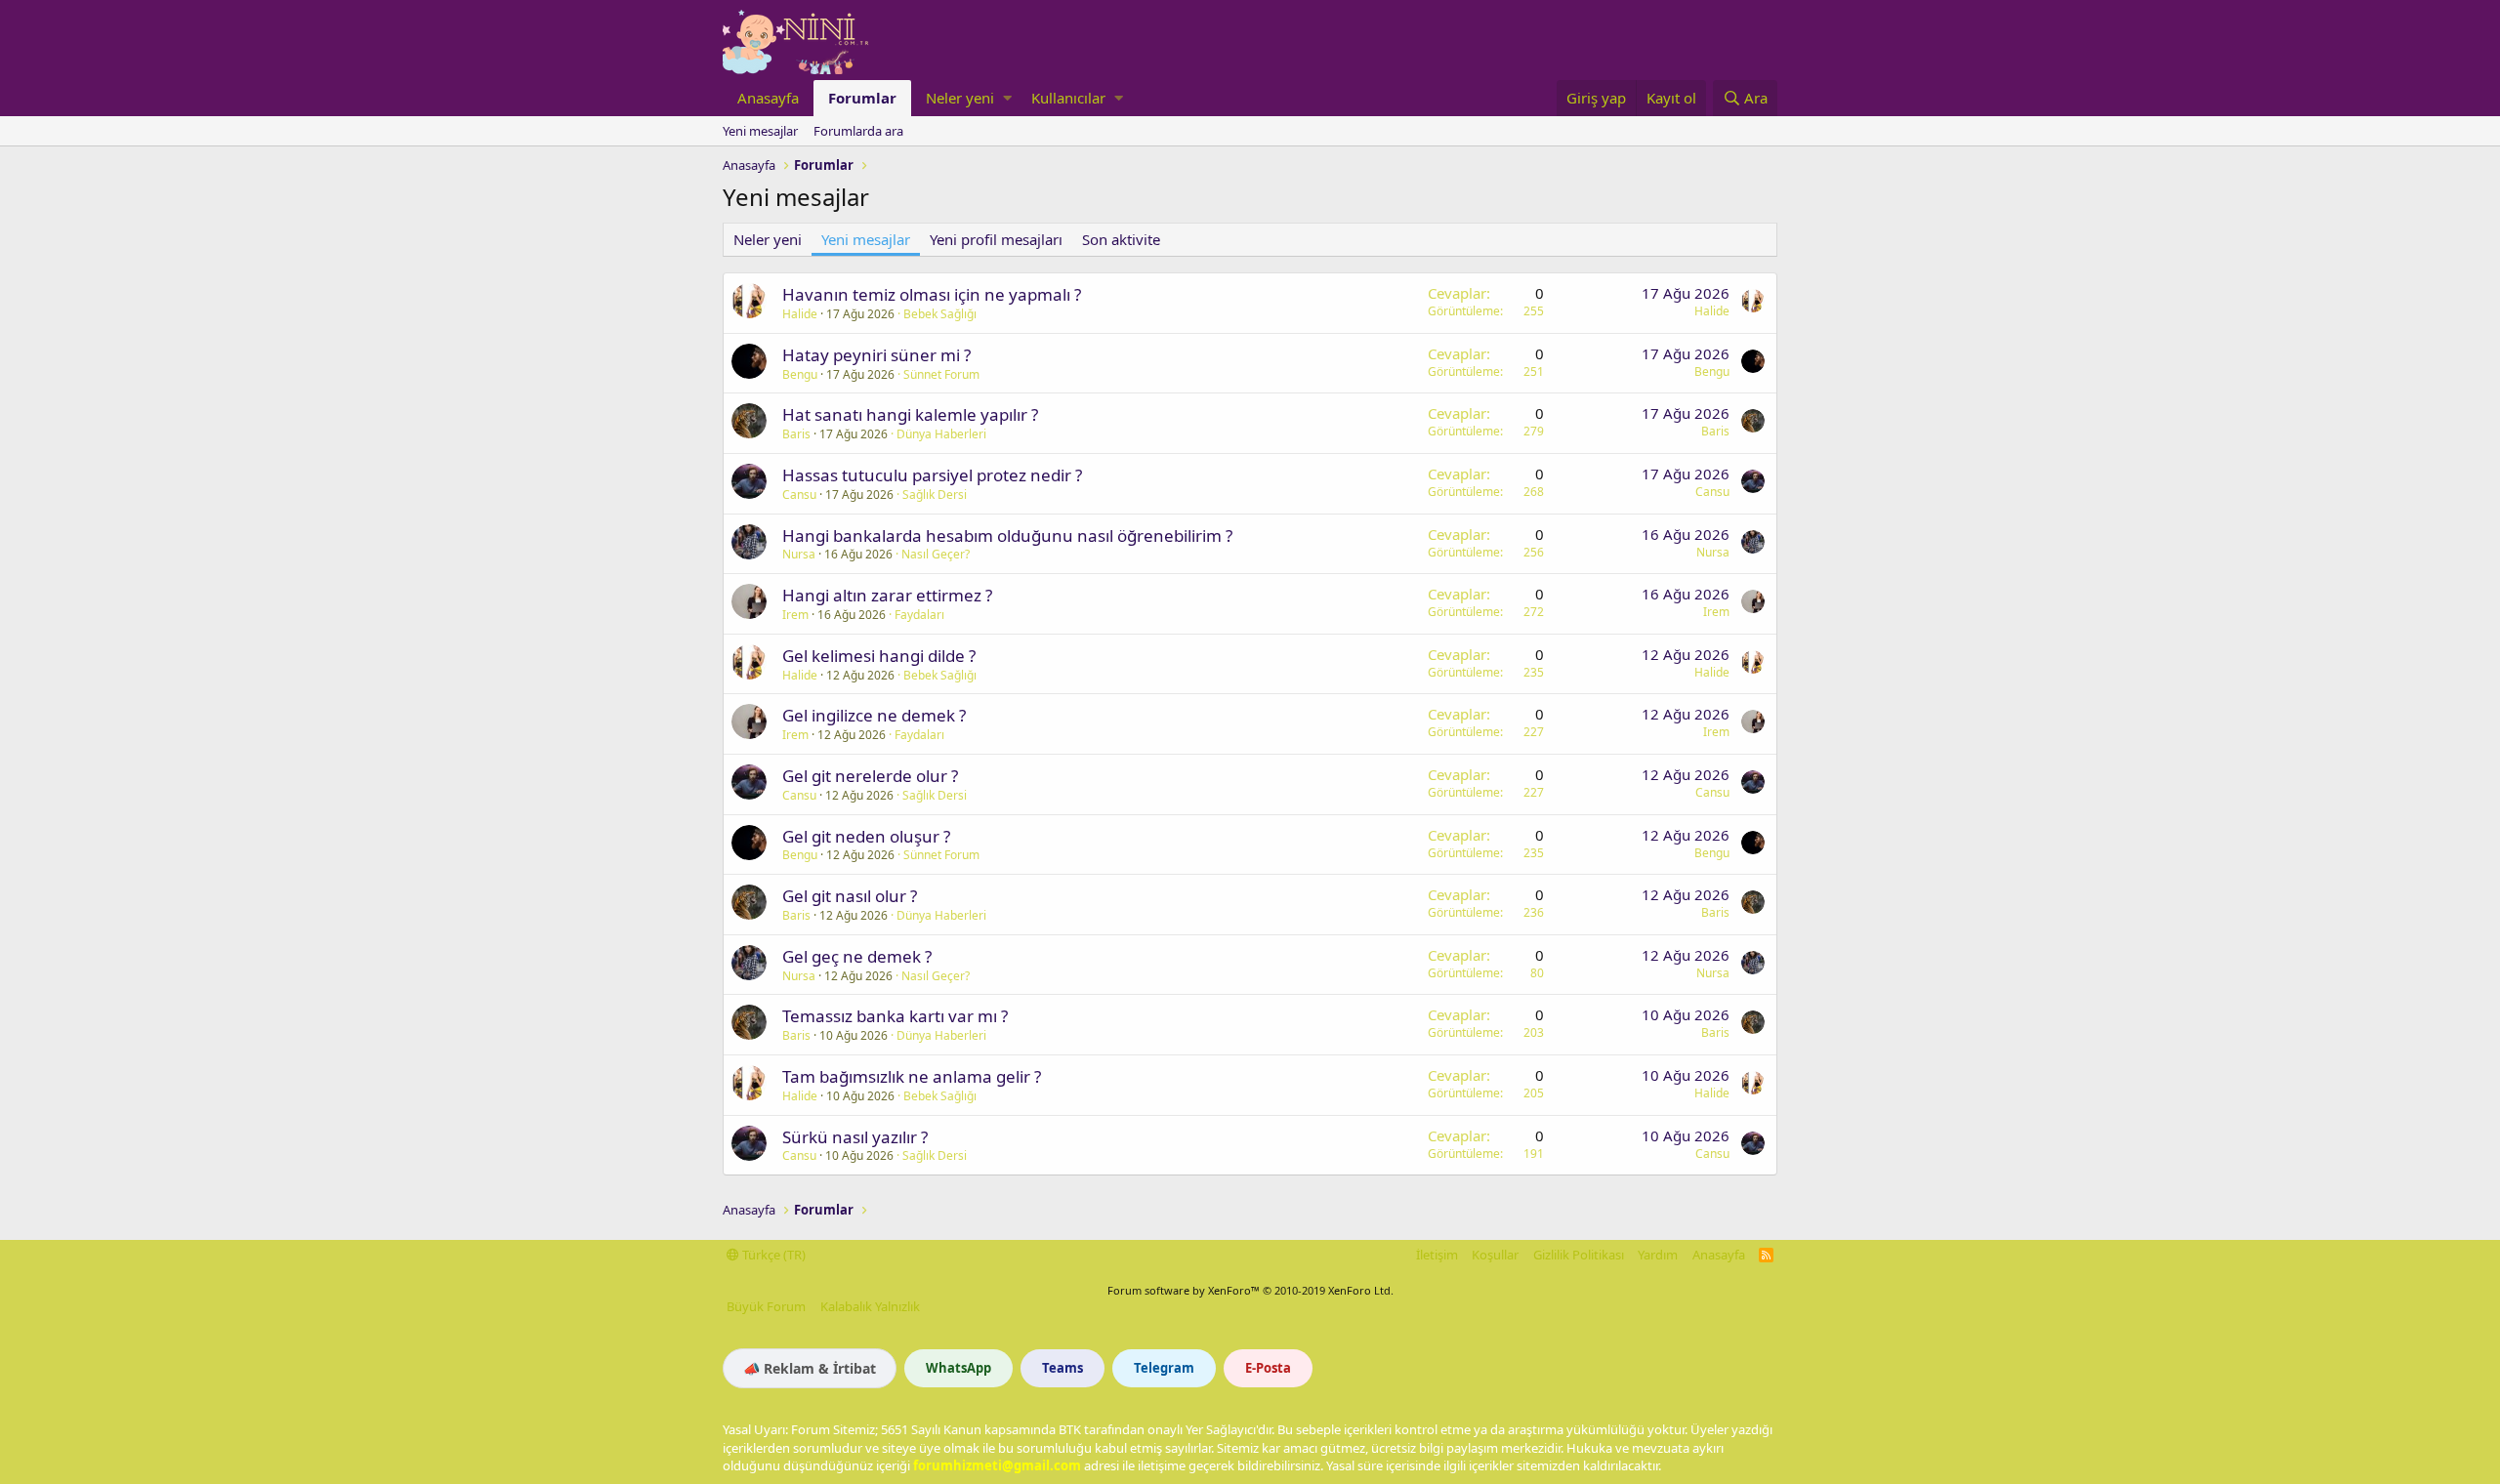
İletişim (1437, 1255)
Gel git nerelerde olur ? (870, 776)
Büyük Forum (766, 1306)
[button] (1007, 98)
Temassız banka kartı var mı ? (895, 1016)
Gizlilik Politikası (1579, 1255)
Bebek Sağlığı (940, 314)
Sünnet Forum (941, 374)
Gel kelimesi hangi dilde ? (879, 656)
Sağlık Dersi (935, 495)
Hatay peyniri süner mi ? (876, 355)
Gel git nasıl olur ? (850, 896)
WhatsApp (958, 1368)
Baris (796, 434)
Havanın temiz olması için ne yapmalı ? (932, 294)
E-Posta (1268, 1368)
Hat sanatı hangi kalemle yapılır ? (910, 414)
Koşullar (1495, 1255)
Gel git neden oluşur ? (866, 836)
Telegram (1164, 1368)
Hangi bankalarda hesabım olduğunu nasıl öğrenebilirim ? (1007, 536)
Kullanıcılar (1068, 98)
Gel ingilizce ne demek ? (874, 715)
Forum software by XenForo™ (1250, 1290)
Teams (1062, 1368)
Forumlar (862, 98)
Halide (800, 314)
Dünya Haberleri (941, 434)
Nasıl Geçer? (936, 554)
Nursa (799, 554)
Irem (795, 615)
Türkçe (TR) (772, 1255)
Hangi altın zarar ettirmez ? (887, 595)
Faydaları (919, 615)
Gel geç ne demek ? (857, 956)
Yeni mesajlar (760, 131)
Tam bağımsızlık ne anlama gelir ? (912, 1076)
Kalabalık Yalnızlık (870, 1306)
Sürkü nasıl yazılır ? (855, 1137)
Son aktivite (1121, 239)
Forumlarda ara (858, 131)
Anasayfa (768, 98)
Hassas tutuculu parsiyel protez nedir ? (932, 475)
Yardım (1658, 1255)
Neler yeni (960, 98)
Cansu (799, 495)
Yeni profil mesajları (996, 239)
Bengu (800, 374)
